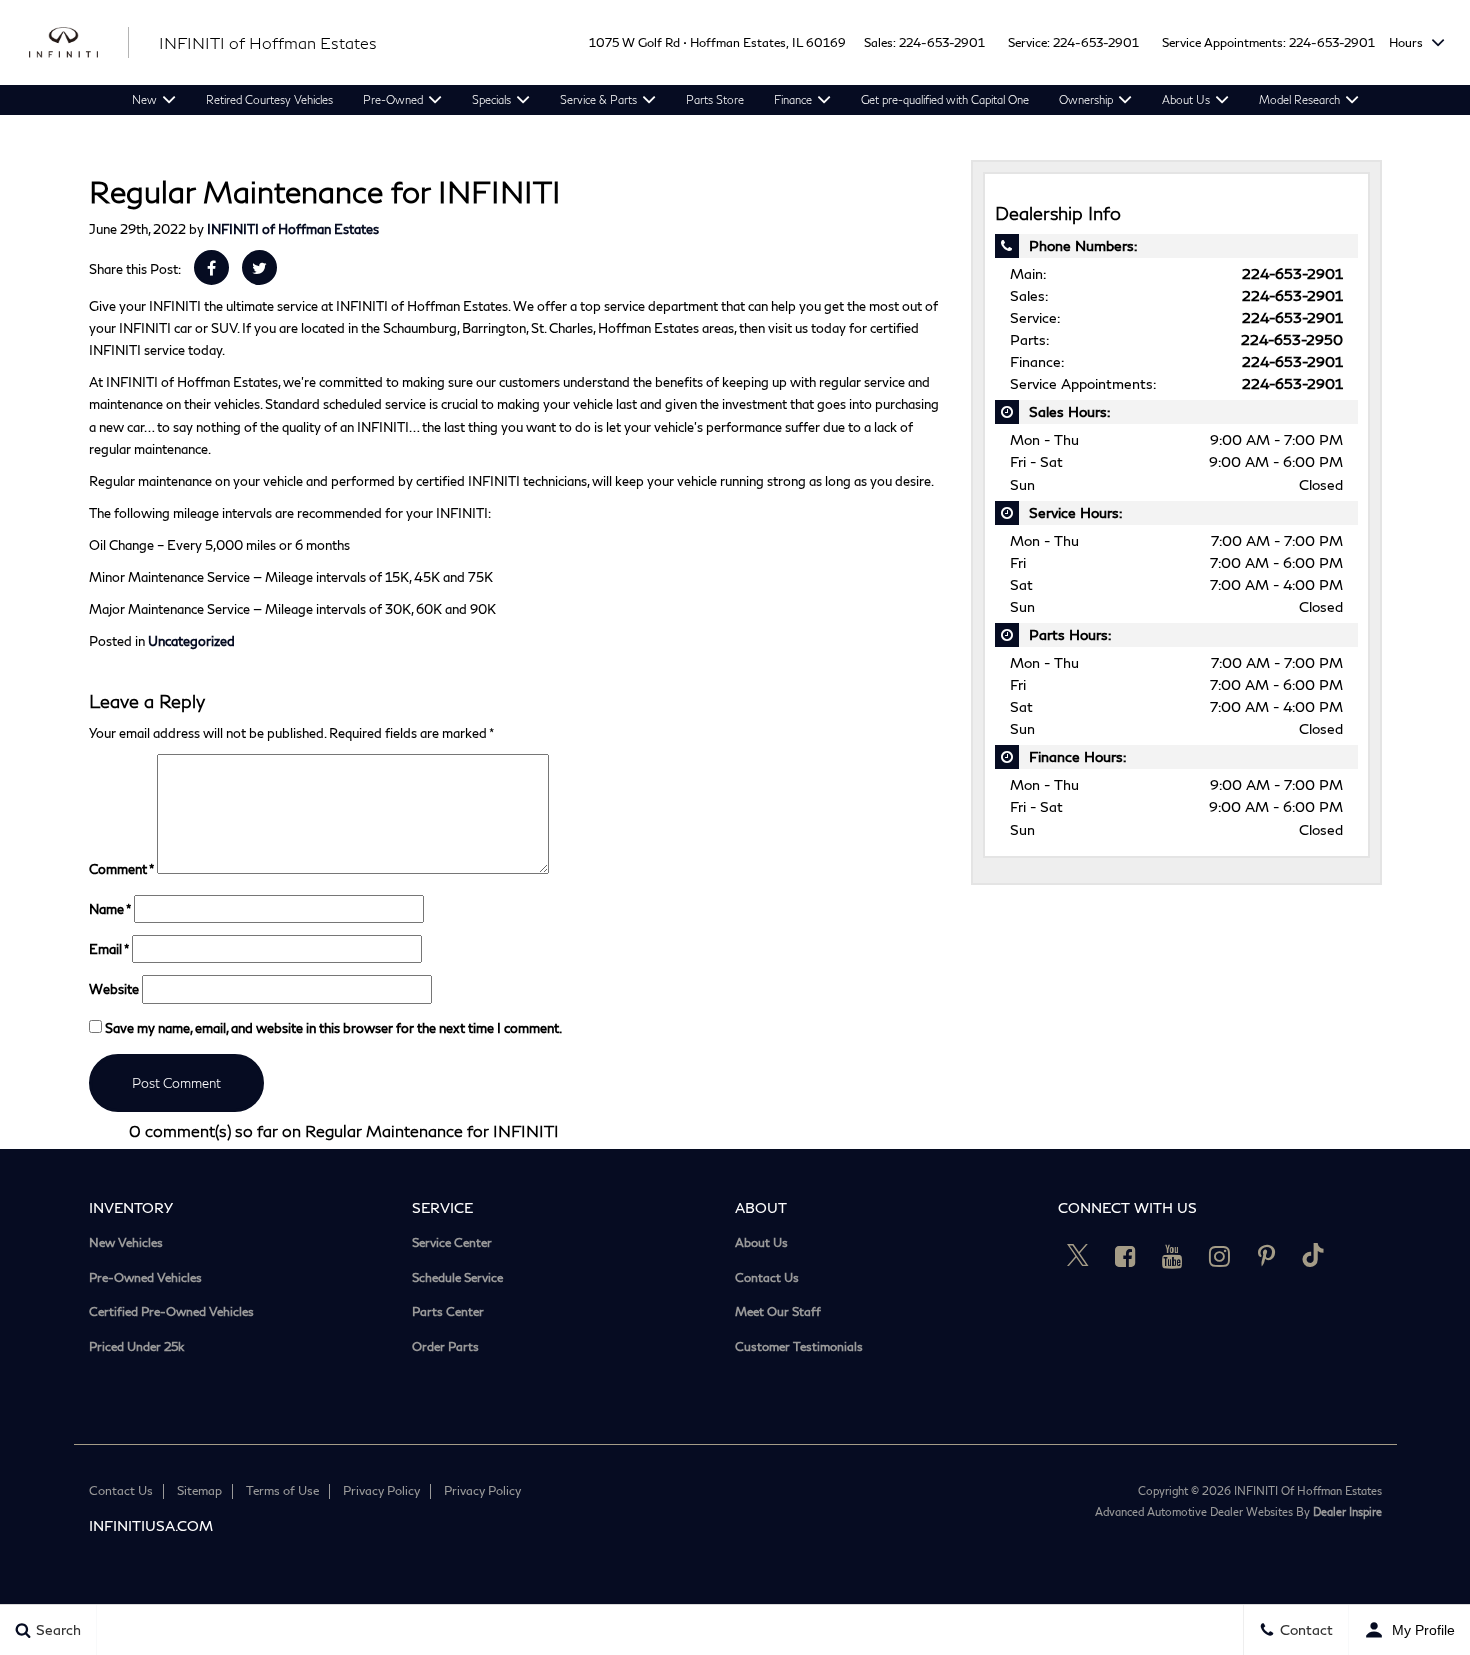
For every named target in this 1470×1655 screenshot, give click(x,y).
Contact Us (767, 1278)
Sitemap (199, 1490)
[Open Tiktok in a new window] (1313, 1256)
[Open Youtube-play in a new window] (1172, 1256)
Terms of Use (282, 1490)
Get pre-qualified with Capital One (945, 99)
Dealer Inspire (1347, 1511)
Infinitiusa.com (151, 1525)
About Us (1186, 99)
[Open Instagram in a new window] (1219, 1256)
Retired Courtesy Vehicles (269, 99)
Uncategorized (191, 641)
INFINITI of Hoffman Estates (293, 229)
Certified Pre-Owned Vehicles (171, 1312)
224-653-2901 (942, 42)
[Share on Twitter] (259, 267)
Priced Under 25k (136, 1347)
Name (110, 909)
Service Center (452, 1243)
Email (109, 949)
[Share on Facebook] (211, 267)
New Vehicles (126, 1243)
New (144, 99)
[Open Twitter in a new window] (1078, 1256)
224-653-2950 (1292, 339)
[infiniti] (79, 43)
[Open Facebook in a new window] (1125, 1256)
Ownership (1086, 99)
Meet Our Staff (778, 1312)
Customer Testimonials (799, 1347)
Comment (121, 869)
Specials (491, 99)
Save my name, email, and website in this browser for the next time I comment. (333, 1028)
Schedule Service (457, 1278)
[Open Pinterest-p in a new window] (1266, 1256)
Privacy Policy (381, 1490)
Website (114, 989)
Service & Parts (598, 99)
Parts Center (448, 1312)
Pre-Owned (393, 99)
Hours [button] (1407, 42)
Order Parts (445, 1347)
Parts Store (715, 99)
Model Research (1299, 99)
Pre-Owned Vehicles (145, 1278)
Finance (793, 99)
